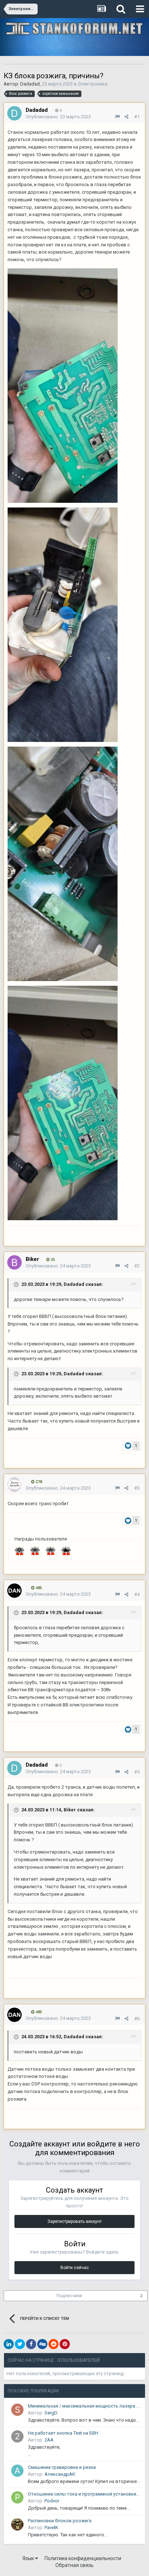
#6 (137, 2019)
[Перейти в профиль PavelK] (17, 2524)
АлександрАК (60, 2474)
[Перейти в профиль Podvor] (17, 2497)
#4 (137, 1594)
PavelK (51, 2527)
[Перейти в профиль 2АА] (17, 2436)
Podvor (52, 2501)
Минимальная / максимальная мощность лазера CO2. (84, 2406)
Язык (29, 2558)
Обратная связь (74, 2565)
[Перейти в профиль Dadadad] (14, 113)
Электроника (93, 84)
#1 (137, 117)
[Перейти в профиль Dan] (14, 1591)
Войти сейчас (75, 2268)
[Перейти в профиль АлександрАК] (17, 2471)
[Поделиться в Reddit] (54, 2344)
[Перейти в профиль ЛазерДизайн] (14, 1485)
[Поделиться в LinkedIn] (9, 2344)
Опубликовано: (58, 117)
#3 (137, 1488)
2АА (49, 2440)
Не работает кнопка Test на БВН (63, 2433)
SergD (51, 2413)
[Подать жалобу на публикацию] (117, 117)
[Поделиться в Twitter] (20, 2344)
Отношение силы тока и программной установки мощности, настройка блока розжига (84, 2494)
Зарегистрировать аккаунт (74, 2221)
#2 (137, 1266)
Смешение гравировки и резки (62, 2467)
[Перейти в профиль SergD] (17, 2410)
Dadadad (30, 84)
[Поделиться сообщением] (126, 117)
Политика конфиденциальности (83, 2558)
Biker (70, 1810)
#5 (137, 1772)
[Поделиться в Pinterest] (65, 2344)
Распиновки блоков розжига (60, 2521)
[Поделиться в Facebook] (31, 2344)
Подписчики (69, 2296)
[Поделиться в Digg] (42, 2344)
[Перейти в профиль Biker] (14, 1262)
